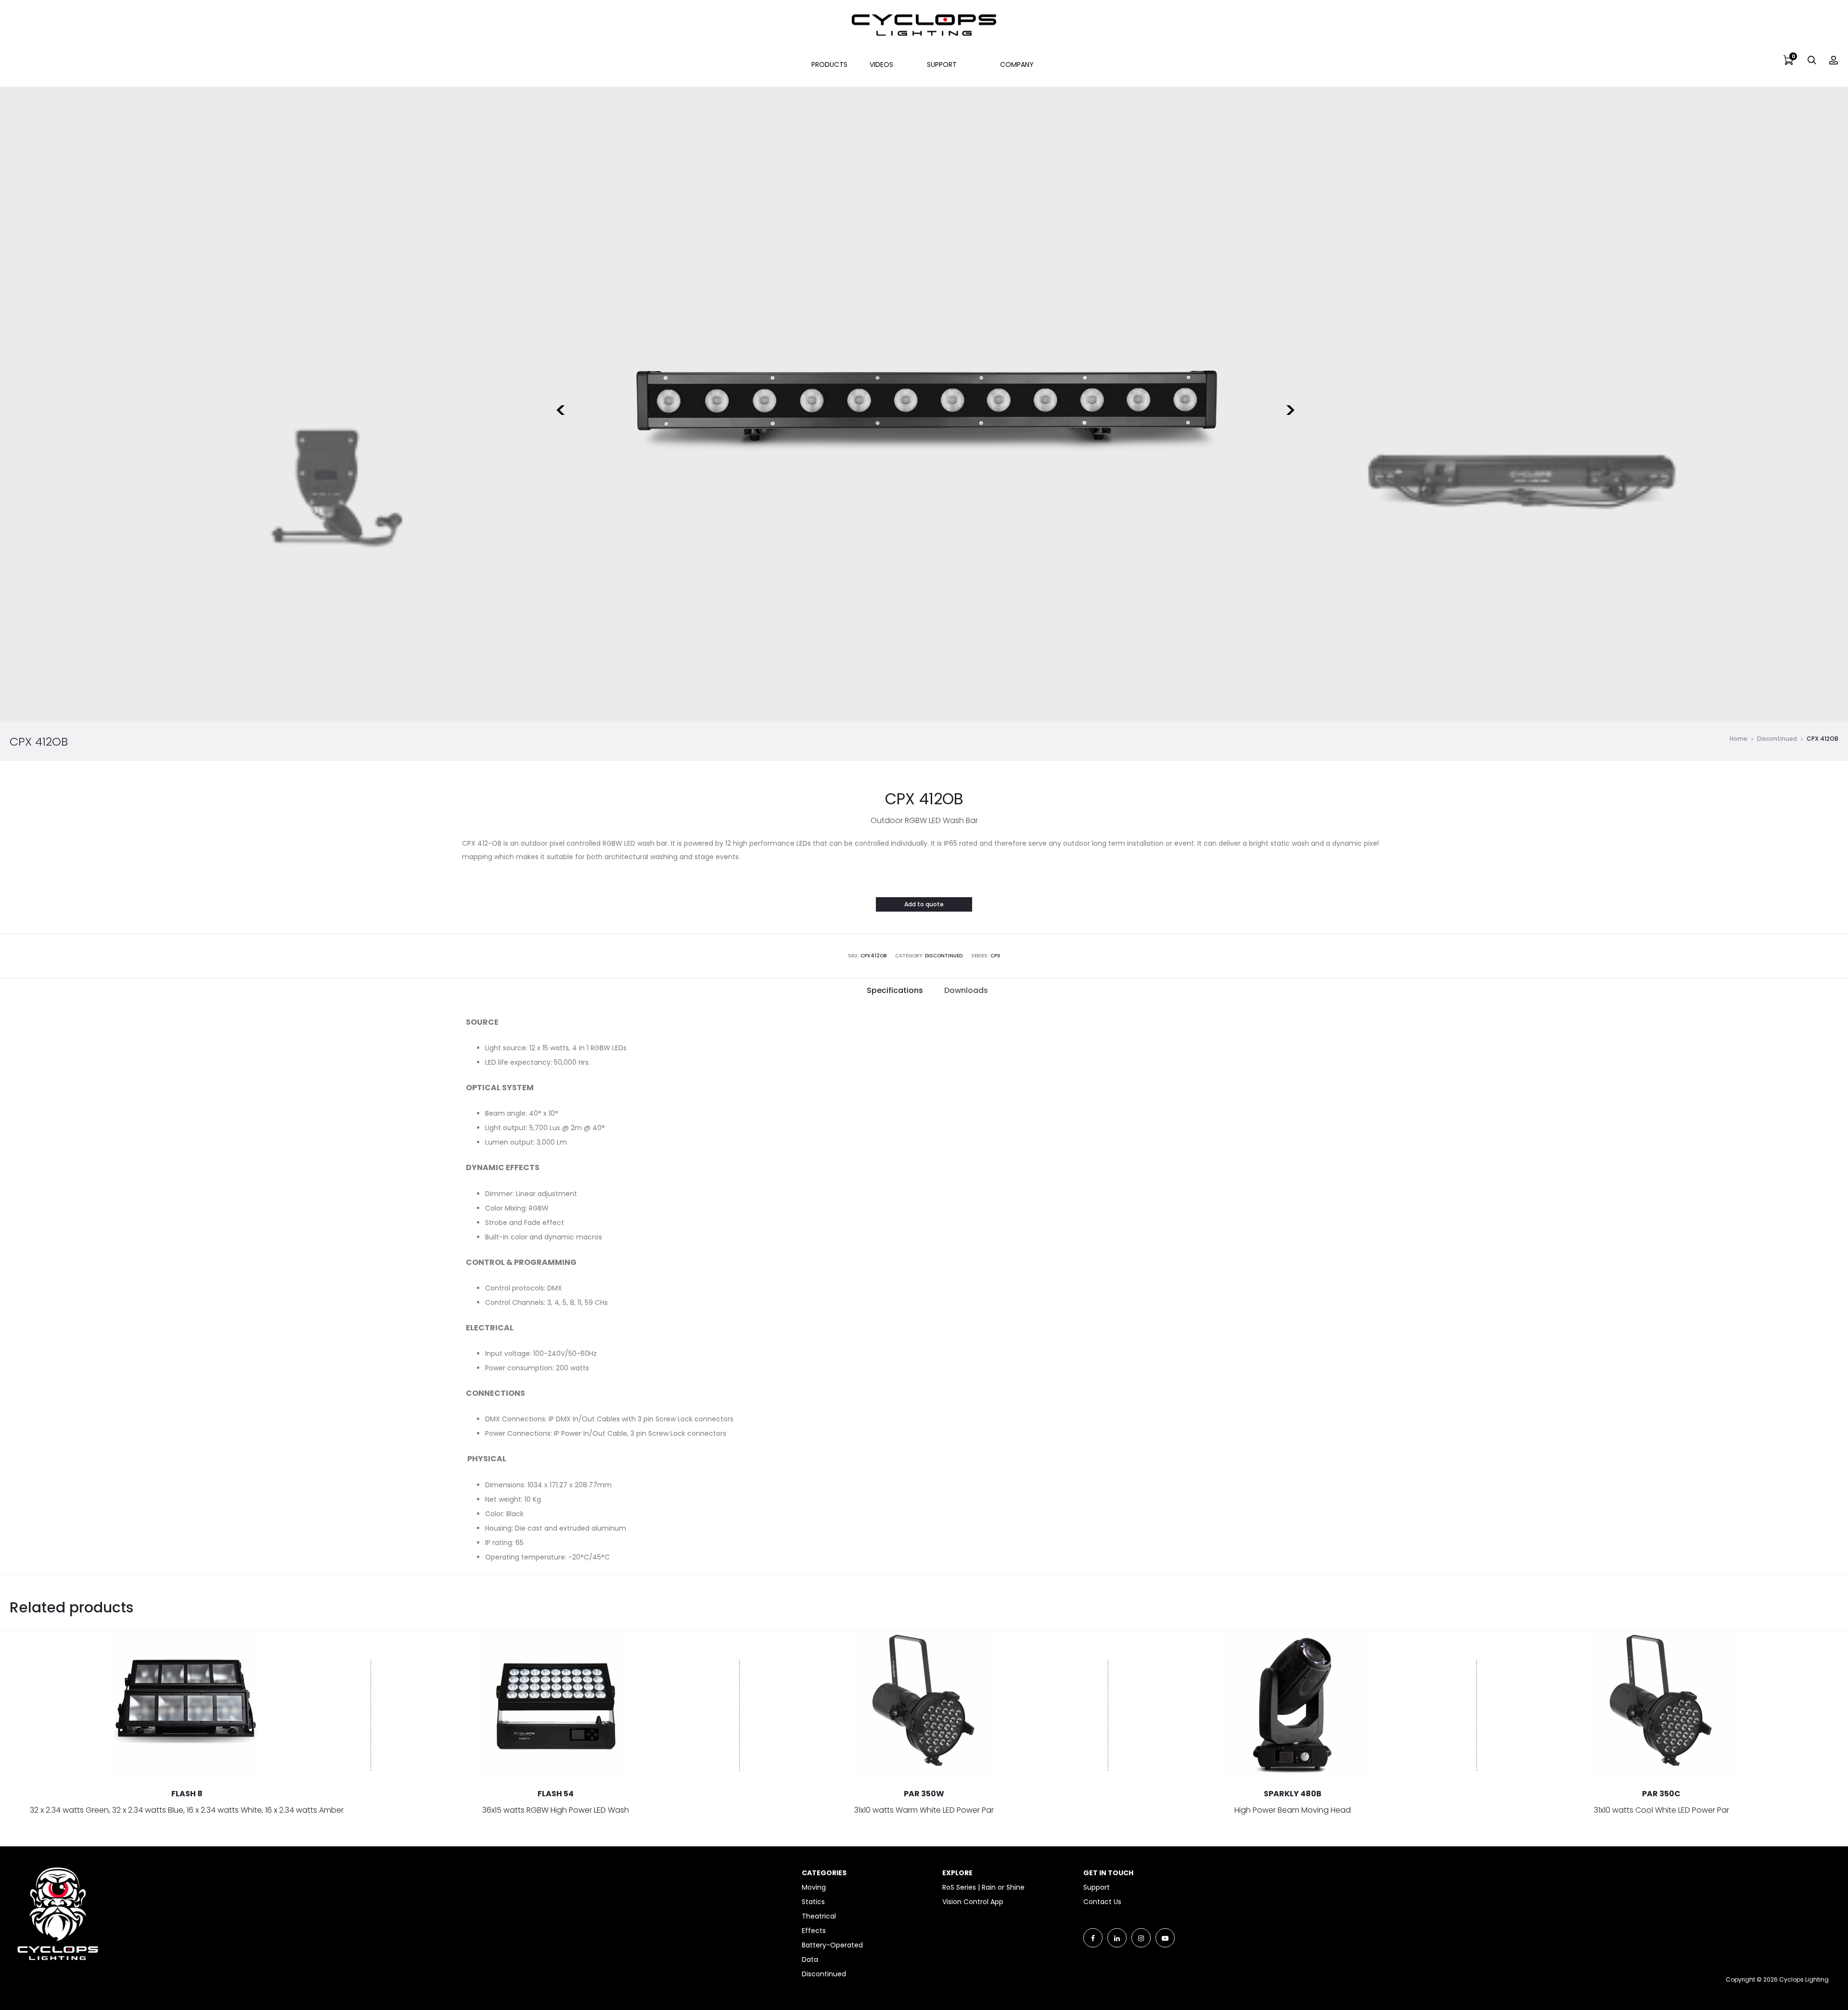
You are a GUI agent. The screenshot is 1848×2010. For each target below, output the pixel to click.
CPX (995, 956)
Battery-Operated (832, 1945)
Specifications (895, 990)
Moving (814, 1887)
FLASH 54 (556, 1794)
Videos (881, 64)
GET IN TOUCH (1108, 1873)
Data (810, 1959)
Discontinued (1777, 739)
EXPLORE (957, 1873)
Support (942, 64)
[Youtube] (1165, 1938)
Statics (813, 1902)
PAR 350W (924, 1794)
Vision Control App (973, 1902)
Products (829, 64)
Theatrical (819, 1916)
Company (1017, 64)
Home (1739, 739)
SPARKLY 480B (1293, 1794)
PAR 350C (1661, 1794)
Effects (814, 1931)
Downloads (966, 990)
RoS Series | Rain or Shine (983, 1887)
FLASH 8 (187, 1794)
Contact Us (1102, 1902)
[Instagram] (1141, 1938)
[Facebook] (1093, 1938)
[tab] (895, 991)
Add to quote (924, 904)
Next (1289, 404)
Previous (559, 404)
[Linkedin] (1117, 1938)
